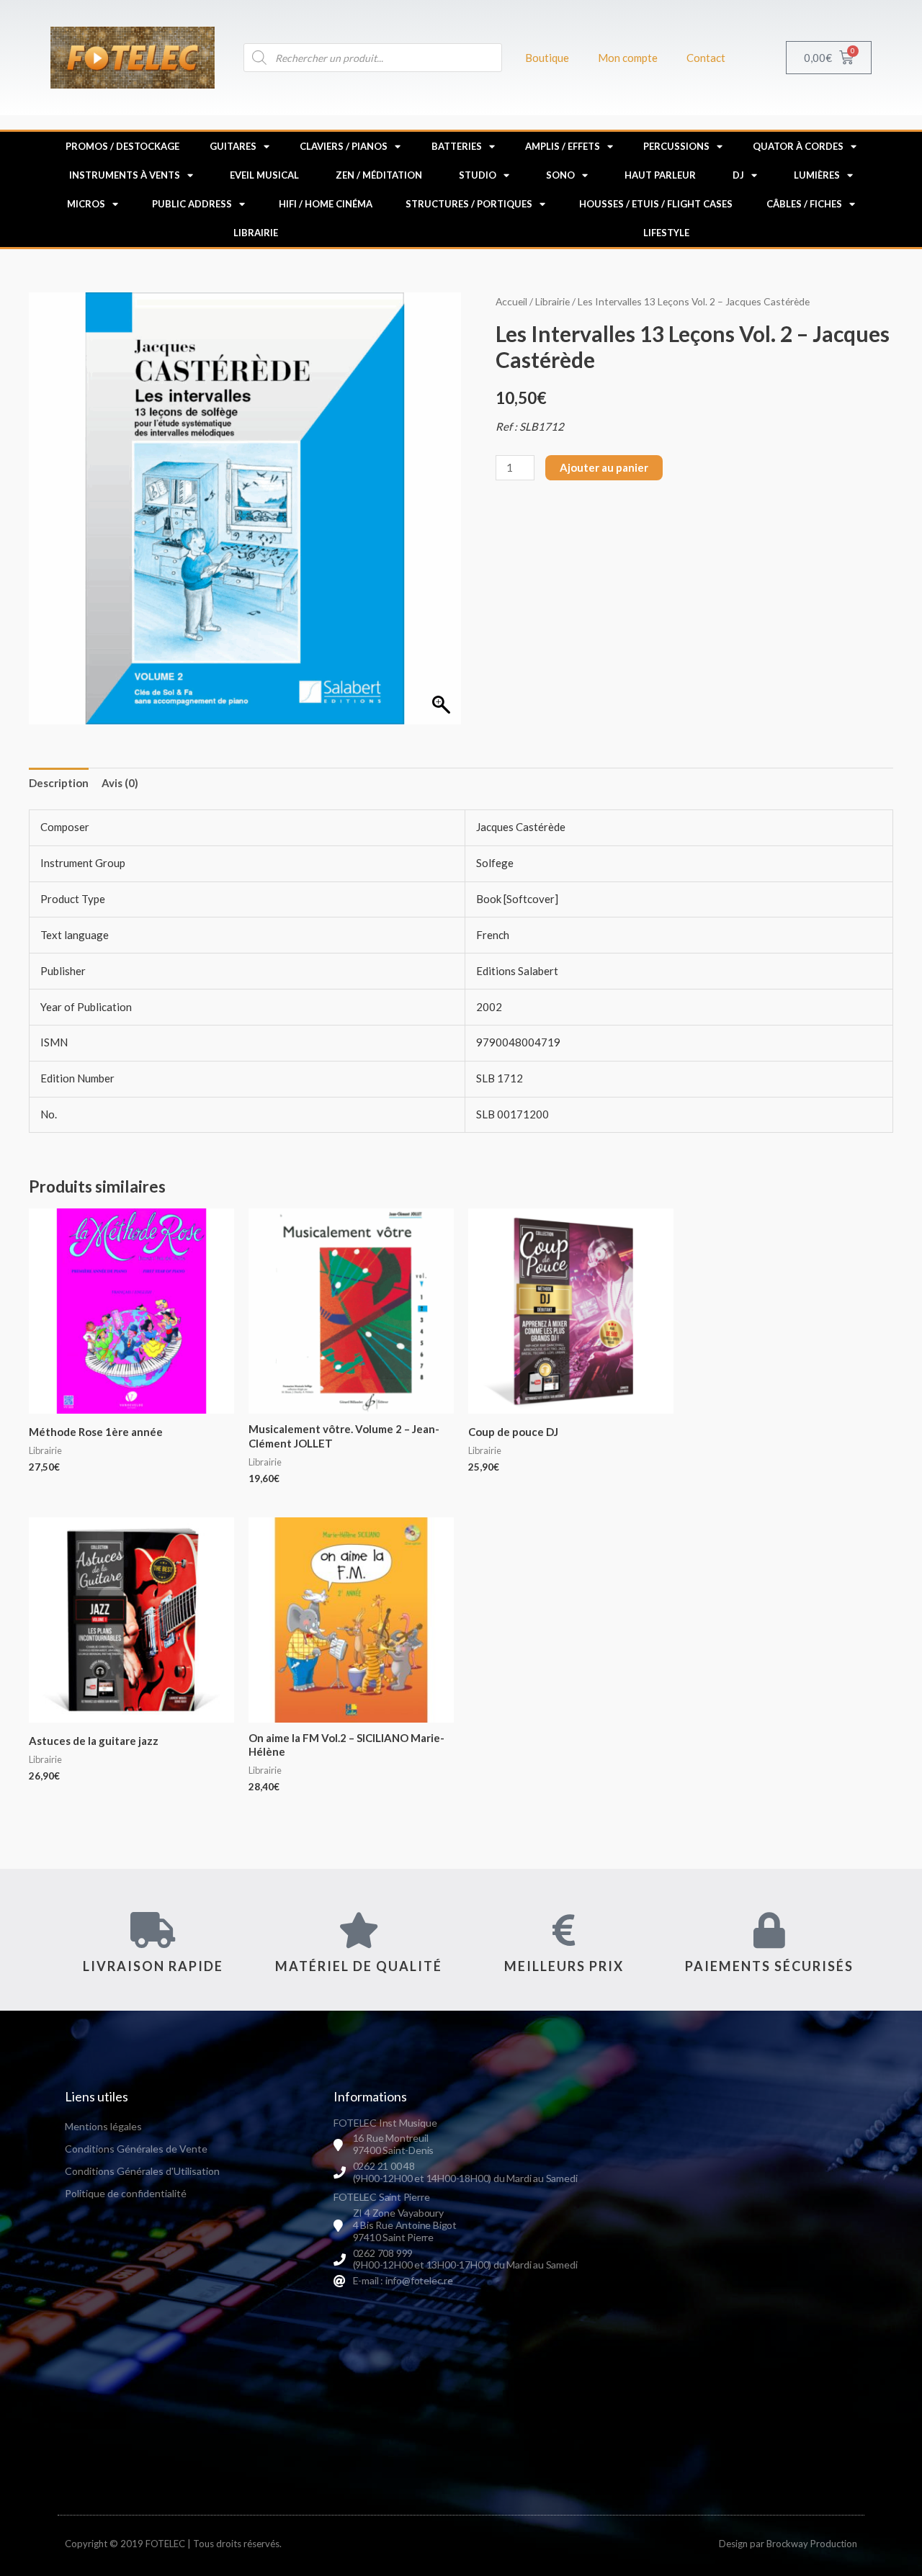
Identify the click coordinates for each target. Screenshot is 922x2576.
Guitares (233, 146)
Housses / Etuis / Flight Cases (656, 204)
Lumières (817, 175)
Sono (560, 175)
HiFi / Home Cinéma (326, 204)
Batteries (457, 146)
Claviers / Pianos (344, 146)
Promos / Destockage (122, 146)
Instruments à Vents (125, 175)
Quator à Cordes (798, 146)
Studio (478, 175)
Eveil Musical (264, 175)
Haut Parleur (660, 175)
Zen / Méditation (379, 175)
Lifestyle (666, 233)
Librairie (256, 233)
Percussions (676, 146)
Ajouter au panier (604, 467)
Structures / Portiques (469, 204)
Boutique (547, 58)
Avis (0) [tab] (120, 783)
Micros (86, 204)
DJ (738, 175)
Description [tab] (59, 783)
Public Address (192, 204)
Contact (706, 58)
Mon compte (628, 58)
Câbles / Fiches (804, 204)
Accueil (511, 301)
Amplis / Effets (563, 146)
